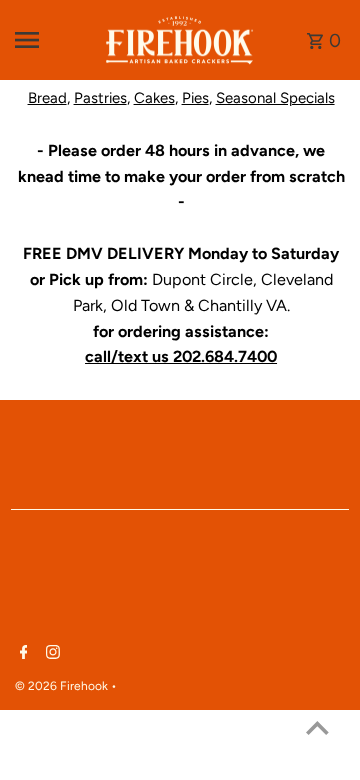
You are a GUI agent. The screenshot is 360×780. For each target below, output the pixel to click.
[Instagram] (50, 654)
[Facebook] (21, 654)
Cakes (154, 98)
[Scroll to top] (317, 727)
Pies (195, 98)
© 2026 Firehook (63, 686)
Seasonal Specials (275, 98)
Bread (47, 98)
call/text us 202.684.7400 (181, 356)
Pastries (100, 98)
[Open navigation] (51, 40)
